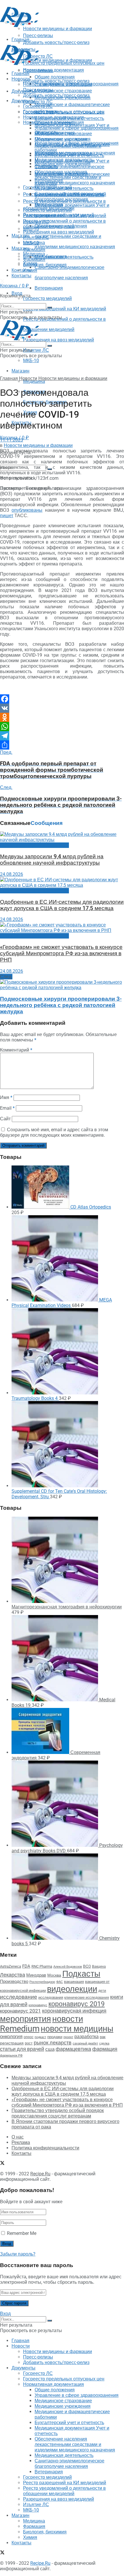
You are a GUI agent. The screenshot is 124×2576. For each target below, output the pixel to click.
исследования (51, 1997)
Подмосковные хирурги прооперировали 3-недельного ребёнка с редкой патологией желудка (61, 1005)
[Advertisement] (46, 35)
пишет (7, 516)
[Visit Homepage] (20, 25)
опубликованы (27, 510)
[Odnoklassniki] (62, 717)
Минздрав (36, 1975)
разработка (87, 2037)
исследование (19, 1997)
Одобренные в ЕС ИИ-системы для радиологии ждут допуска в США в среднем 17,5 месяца (62, 905)
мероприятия (26, 2019)
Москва (54, 1975)
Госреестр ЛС (38, 102)
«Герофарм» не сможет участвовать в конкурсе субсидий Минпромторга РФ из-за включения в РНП (61, 953)
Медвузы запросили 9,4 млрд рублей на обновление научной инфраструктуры (52, 860)
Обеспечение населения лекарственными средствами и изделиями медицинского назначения (75, 236)
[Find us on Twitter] (2, 282)
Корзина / (14, 286)
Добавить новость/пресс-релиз (56, 81)
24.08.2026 (12, 874)
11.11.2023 (12, 440)
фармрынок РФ (11, 2056)
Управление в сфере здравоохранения (77, 128)
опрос (29, 2037)
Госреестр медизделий (47, 298)
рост (29, 2043)
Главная (20, 73)
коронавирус (38, 2005)
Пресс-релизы (38, 71)
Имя (6, 1097)
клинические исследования (87, 1997)
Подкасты (81, 1974)
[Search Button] (50, 307)
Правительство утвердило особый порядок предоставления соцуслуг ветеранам (58, 2113)
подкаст (40, 2037)
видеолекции (72, 1989)
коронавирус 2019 (77, 2004)
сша (50, 2049)
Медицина (34, 381)
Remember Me (22, 2233)
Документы (24, 101)
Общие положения (55, 123)
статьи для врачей (22, 2049)
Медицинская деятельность (64, 257)
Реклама (21, 2142)
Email (7, 1108)
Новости (21, 79)
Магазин (20, 236)
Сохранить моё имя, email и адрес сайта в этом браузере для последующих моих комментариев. (54, 1132)
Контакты (21, 270)
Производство (14, 1981)
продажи (55, 2037)
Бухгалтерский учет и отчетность (69, 155)
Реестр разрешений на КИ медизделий (65, 309)
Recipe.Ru (40, 2174)
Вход (5, 2314)
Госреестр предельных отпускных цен (64, 112)
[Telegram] (62, 736)
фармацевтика (73, 2049)
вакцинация (74, 1982)
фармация (105, 2049)
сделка (104, 2043)
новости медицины (77, 2029)
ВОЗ (87, 1966)
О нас (18, 2137)
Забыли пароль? (18, 2254)
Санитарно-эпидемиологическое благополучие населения (69, 196)
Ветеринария (49, 288)
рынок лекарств (53, 2043)
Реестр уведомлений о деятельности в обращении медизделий (64, 224)
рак (103, 2037)
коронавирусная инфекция (74, 2011)
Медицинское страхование (63, 91)
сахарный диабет (85, 2043)
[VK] (62, 708)
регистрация (12, 2043)
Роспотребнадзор (42, 1982)
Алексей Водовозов (68, 1967)
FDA (26, 1966)
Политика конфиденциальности (45, 2148)
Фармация (34, 250)
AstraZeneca (11, 1966)
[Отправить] (62, 745)
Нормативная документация (53, 70)
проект (68, 2037)
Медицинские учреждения (63, 164)
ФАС (60, 1982)
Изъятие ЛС (36, 350)
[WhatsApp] (62, 727)
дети (102, 1991)
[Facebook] (62, 699)
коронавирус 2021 (20, 2011)
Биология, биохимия (45, 265)
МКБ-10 (31, 361)
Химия (30, 270)
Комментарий (16, 1050)
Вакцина (99, 1967)
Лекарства (13, 1975)
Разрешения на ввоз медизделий (59, 340)
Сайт (5, 1119)
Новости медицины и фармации (58, 60)
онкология (11, 2036)
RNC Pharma (42, 1966)
